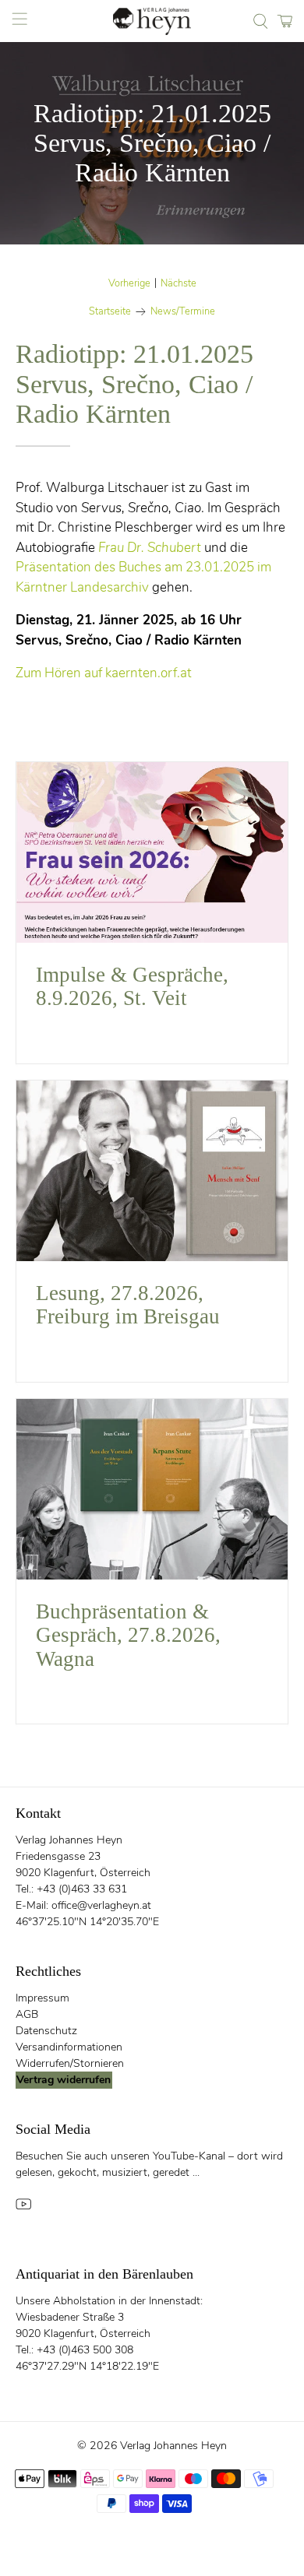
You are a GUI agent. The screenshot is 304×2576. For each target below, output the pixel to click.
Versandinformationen (69, 2047)
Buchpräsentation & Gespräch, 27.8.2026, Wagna (128, 1635)
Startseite (110, 312)
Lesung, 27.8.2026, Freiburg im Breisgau (128, 1305)
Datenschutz (46, 2031)
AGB (27, 2014)
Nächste (179, 284)
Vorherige (129, 284)
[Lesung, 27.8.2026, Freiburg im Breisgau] (152, 1171)
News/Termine (183, 312)
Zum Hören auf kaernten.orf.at (104, 673)
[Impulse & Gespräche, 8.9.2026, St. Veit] (152, 852)
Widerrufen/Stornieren (70, 2063)
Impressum (42, 1998)
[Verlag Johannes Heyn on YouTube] (23, 2209)
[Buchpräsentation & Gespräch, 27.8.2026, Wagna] (152, 1489)
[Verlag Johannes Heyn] (152, 21)
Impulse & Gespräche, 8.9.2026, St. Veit (132, 987)
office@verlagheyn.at (101, 1905)
